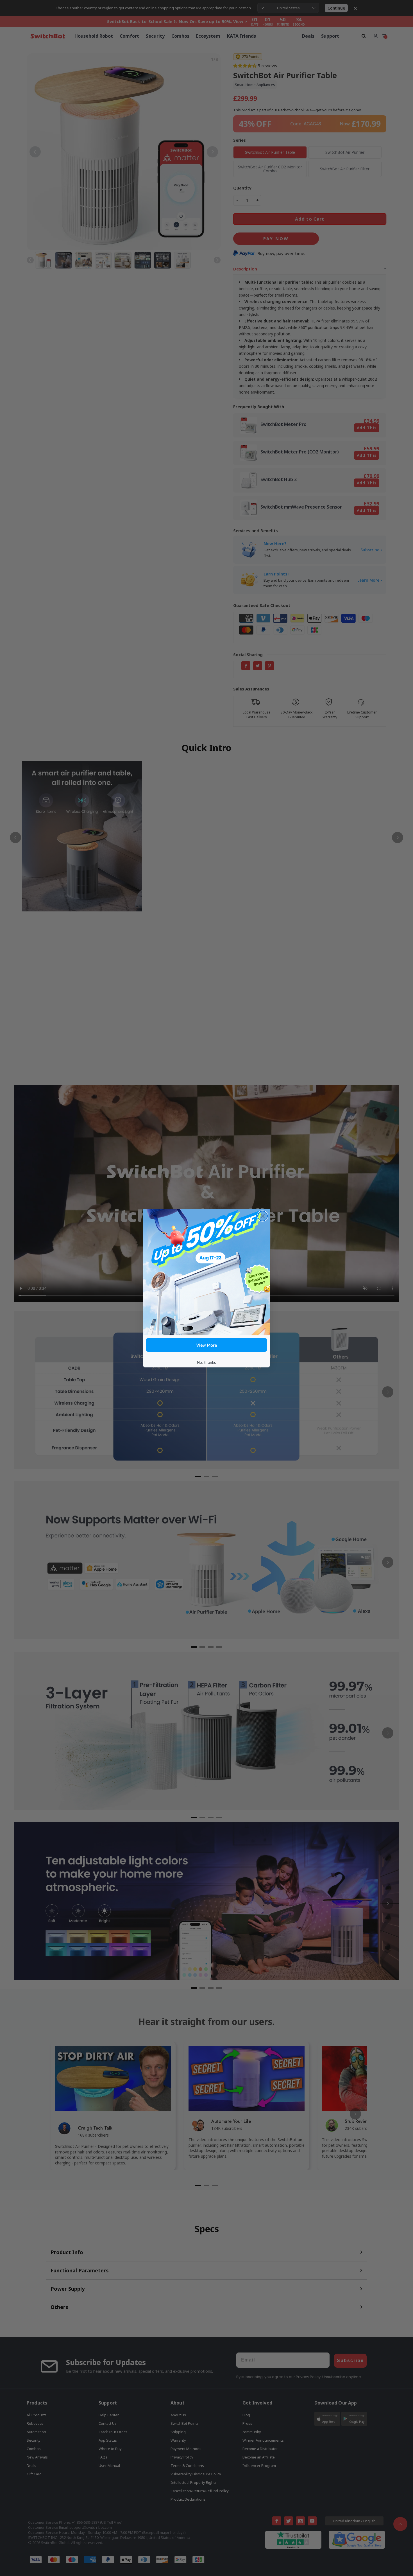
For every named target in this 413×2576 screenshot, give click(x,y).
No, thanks (206, 1362)
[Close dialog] (263, 1216)
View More (207, 1345)
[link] (206, 1272)
